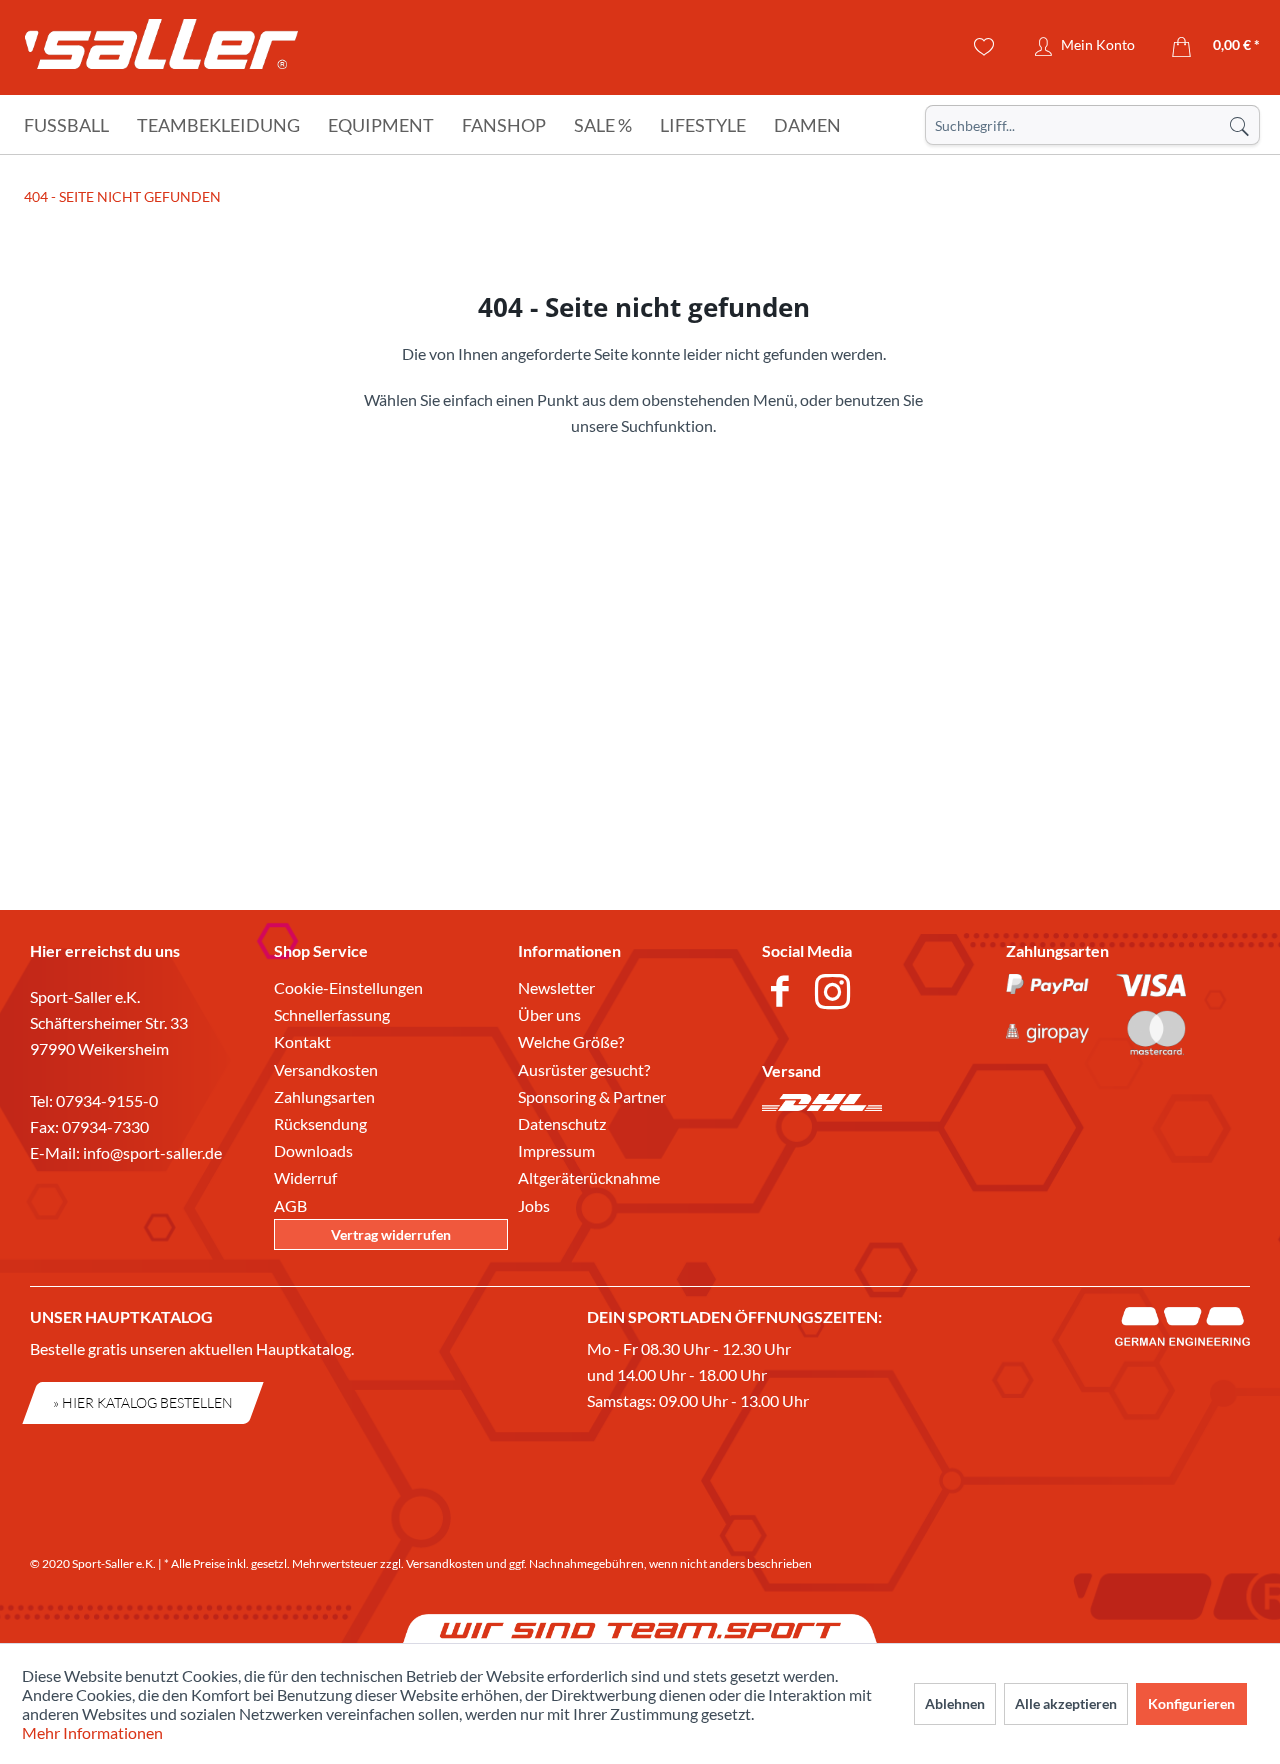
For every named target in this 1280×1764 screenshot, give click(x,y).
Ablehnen (955, 1703)
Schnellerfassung (332, 1014)
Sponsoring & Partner (592, 1096)
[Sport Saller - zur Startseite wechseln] (161, 50)
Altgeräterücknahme (589, 1177)
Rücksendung (320, 1123)
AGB (290, 1205)
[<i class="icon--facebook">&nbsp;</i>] (783, 994)
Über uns (549, 1014)
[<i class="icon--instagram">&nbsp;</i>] (836, 994)
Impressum (556, 1150)
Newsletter (556, 987)
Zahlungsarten (324, 1096)
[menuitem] (1092, 125)
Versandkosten (326, 1069)
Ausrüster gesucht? (584, 1069)
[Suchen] (1239, 125)
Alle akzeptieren (1066, 1703)
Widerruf (305, 1177)
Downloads (313, 1150)
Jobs (534, 1205)
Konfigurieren (1191, 1703)
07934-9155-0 (107, 1100)
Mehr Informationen (92, 1732)
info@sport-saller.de (152, 1152)
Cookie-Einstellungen (348, 987)
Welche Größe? (571, 1041)
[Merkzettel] (984, 47)
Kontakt (302, 1041)
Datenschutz (562, 1123)
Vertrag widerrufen (391, 1234)
